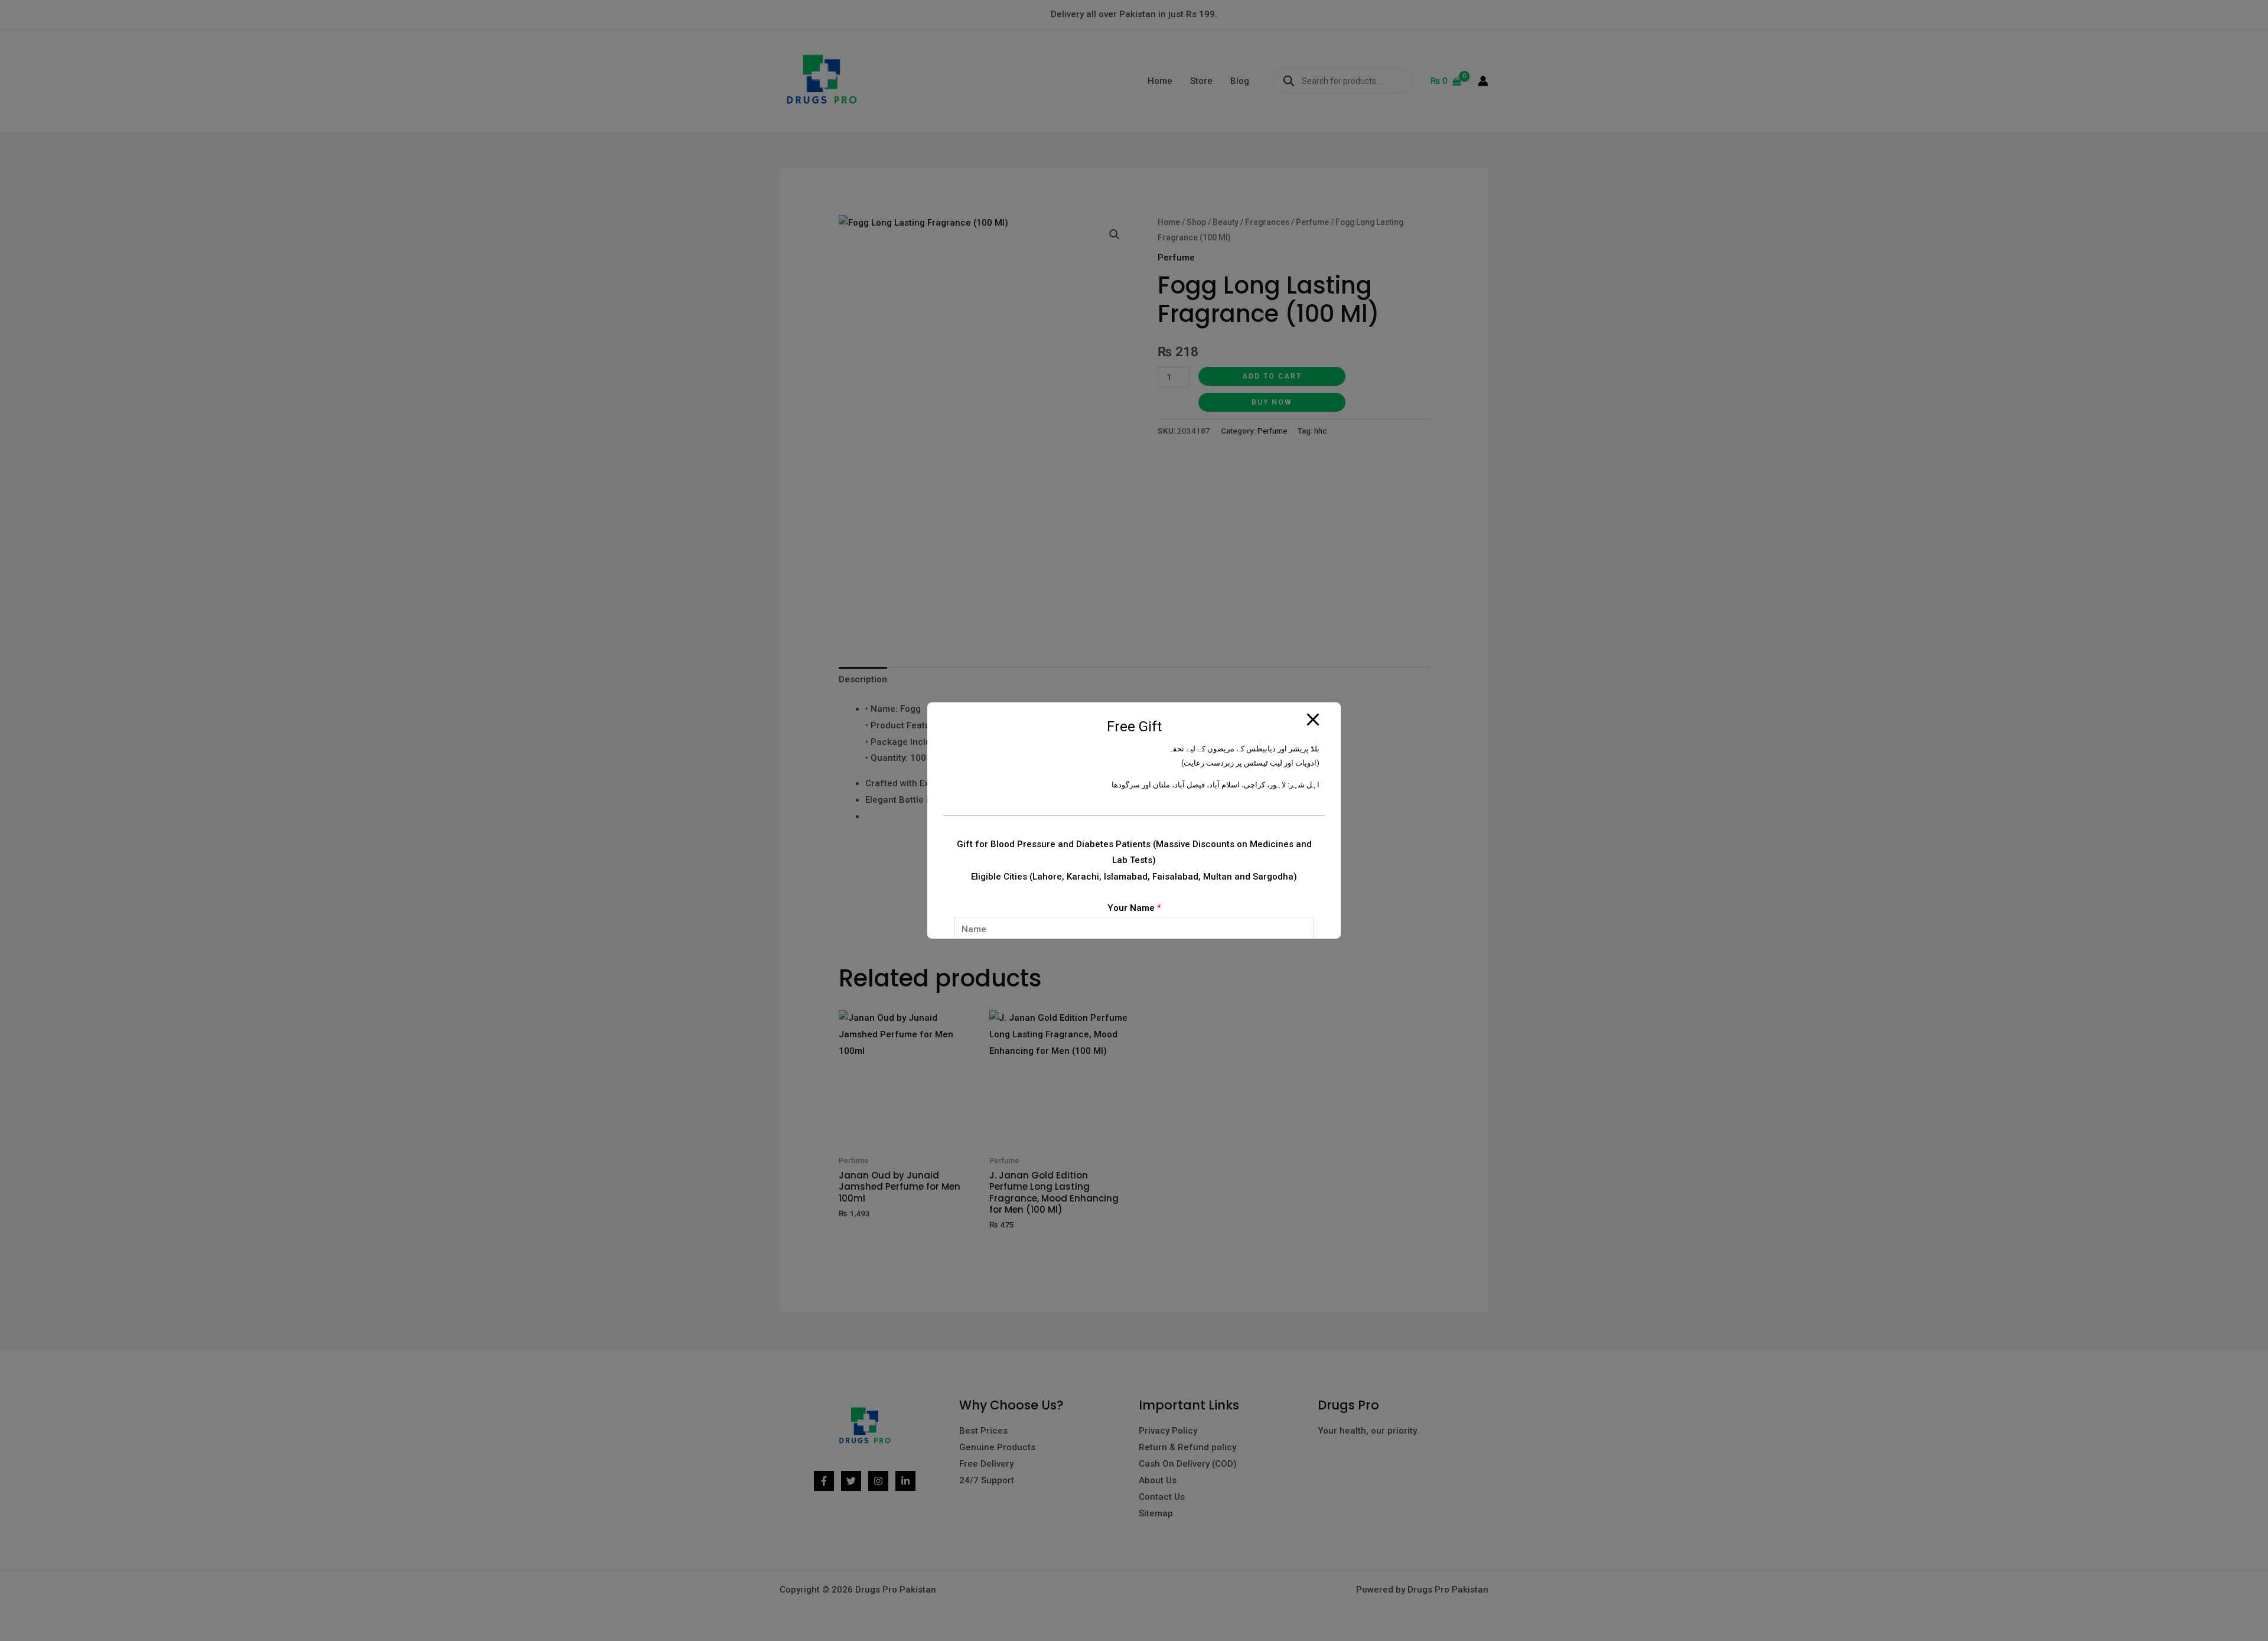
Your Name (1134, 908)
